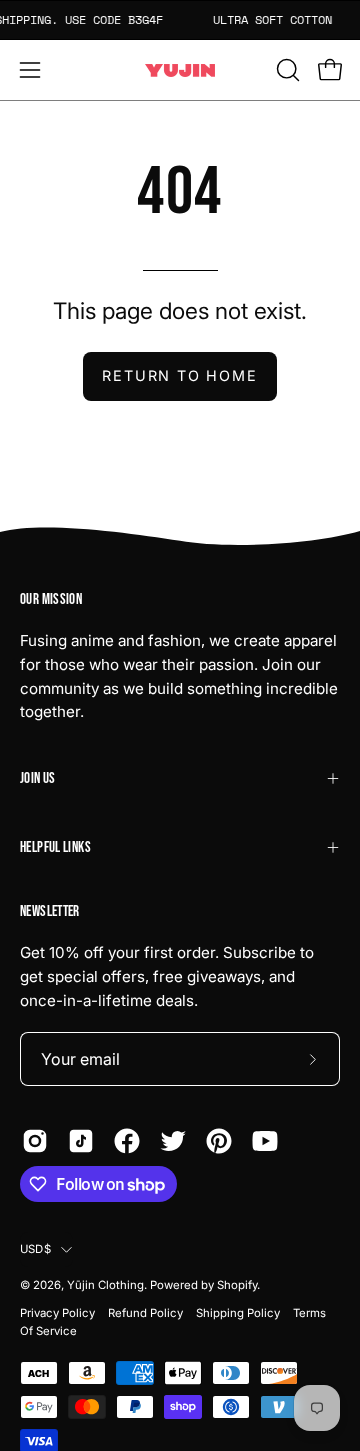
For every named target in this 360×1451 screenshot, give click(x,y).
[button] (286, 70)
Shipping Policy (238, 1313)
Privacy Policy (57, 1313)
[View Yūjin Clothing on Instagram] (35, 1141)
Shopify (237, 1285)
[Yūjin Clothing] (180, 70)
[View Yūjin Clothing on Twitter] (173, 1141)
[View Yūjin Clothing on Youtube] (265, 1141)
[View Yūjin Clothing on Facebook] (127, 1141)
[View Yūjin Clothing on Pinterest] (219, 1141)
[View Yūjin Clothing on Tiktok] (81, 1141)
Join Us (38, 778)
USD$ (35, 1249)
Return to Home (179, 375)
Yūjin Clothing (105, 1285)
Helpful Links (55, 847)
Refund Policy (145, 1313)
